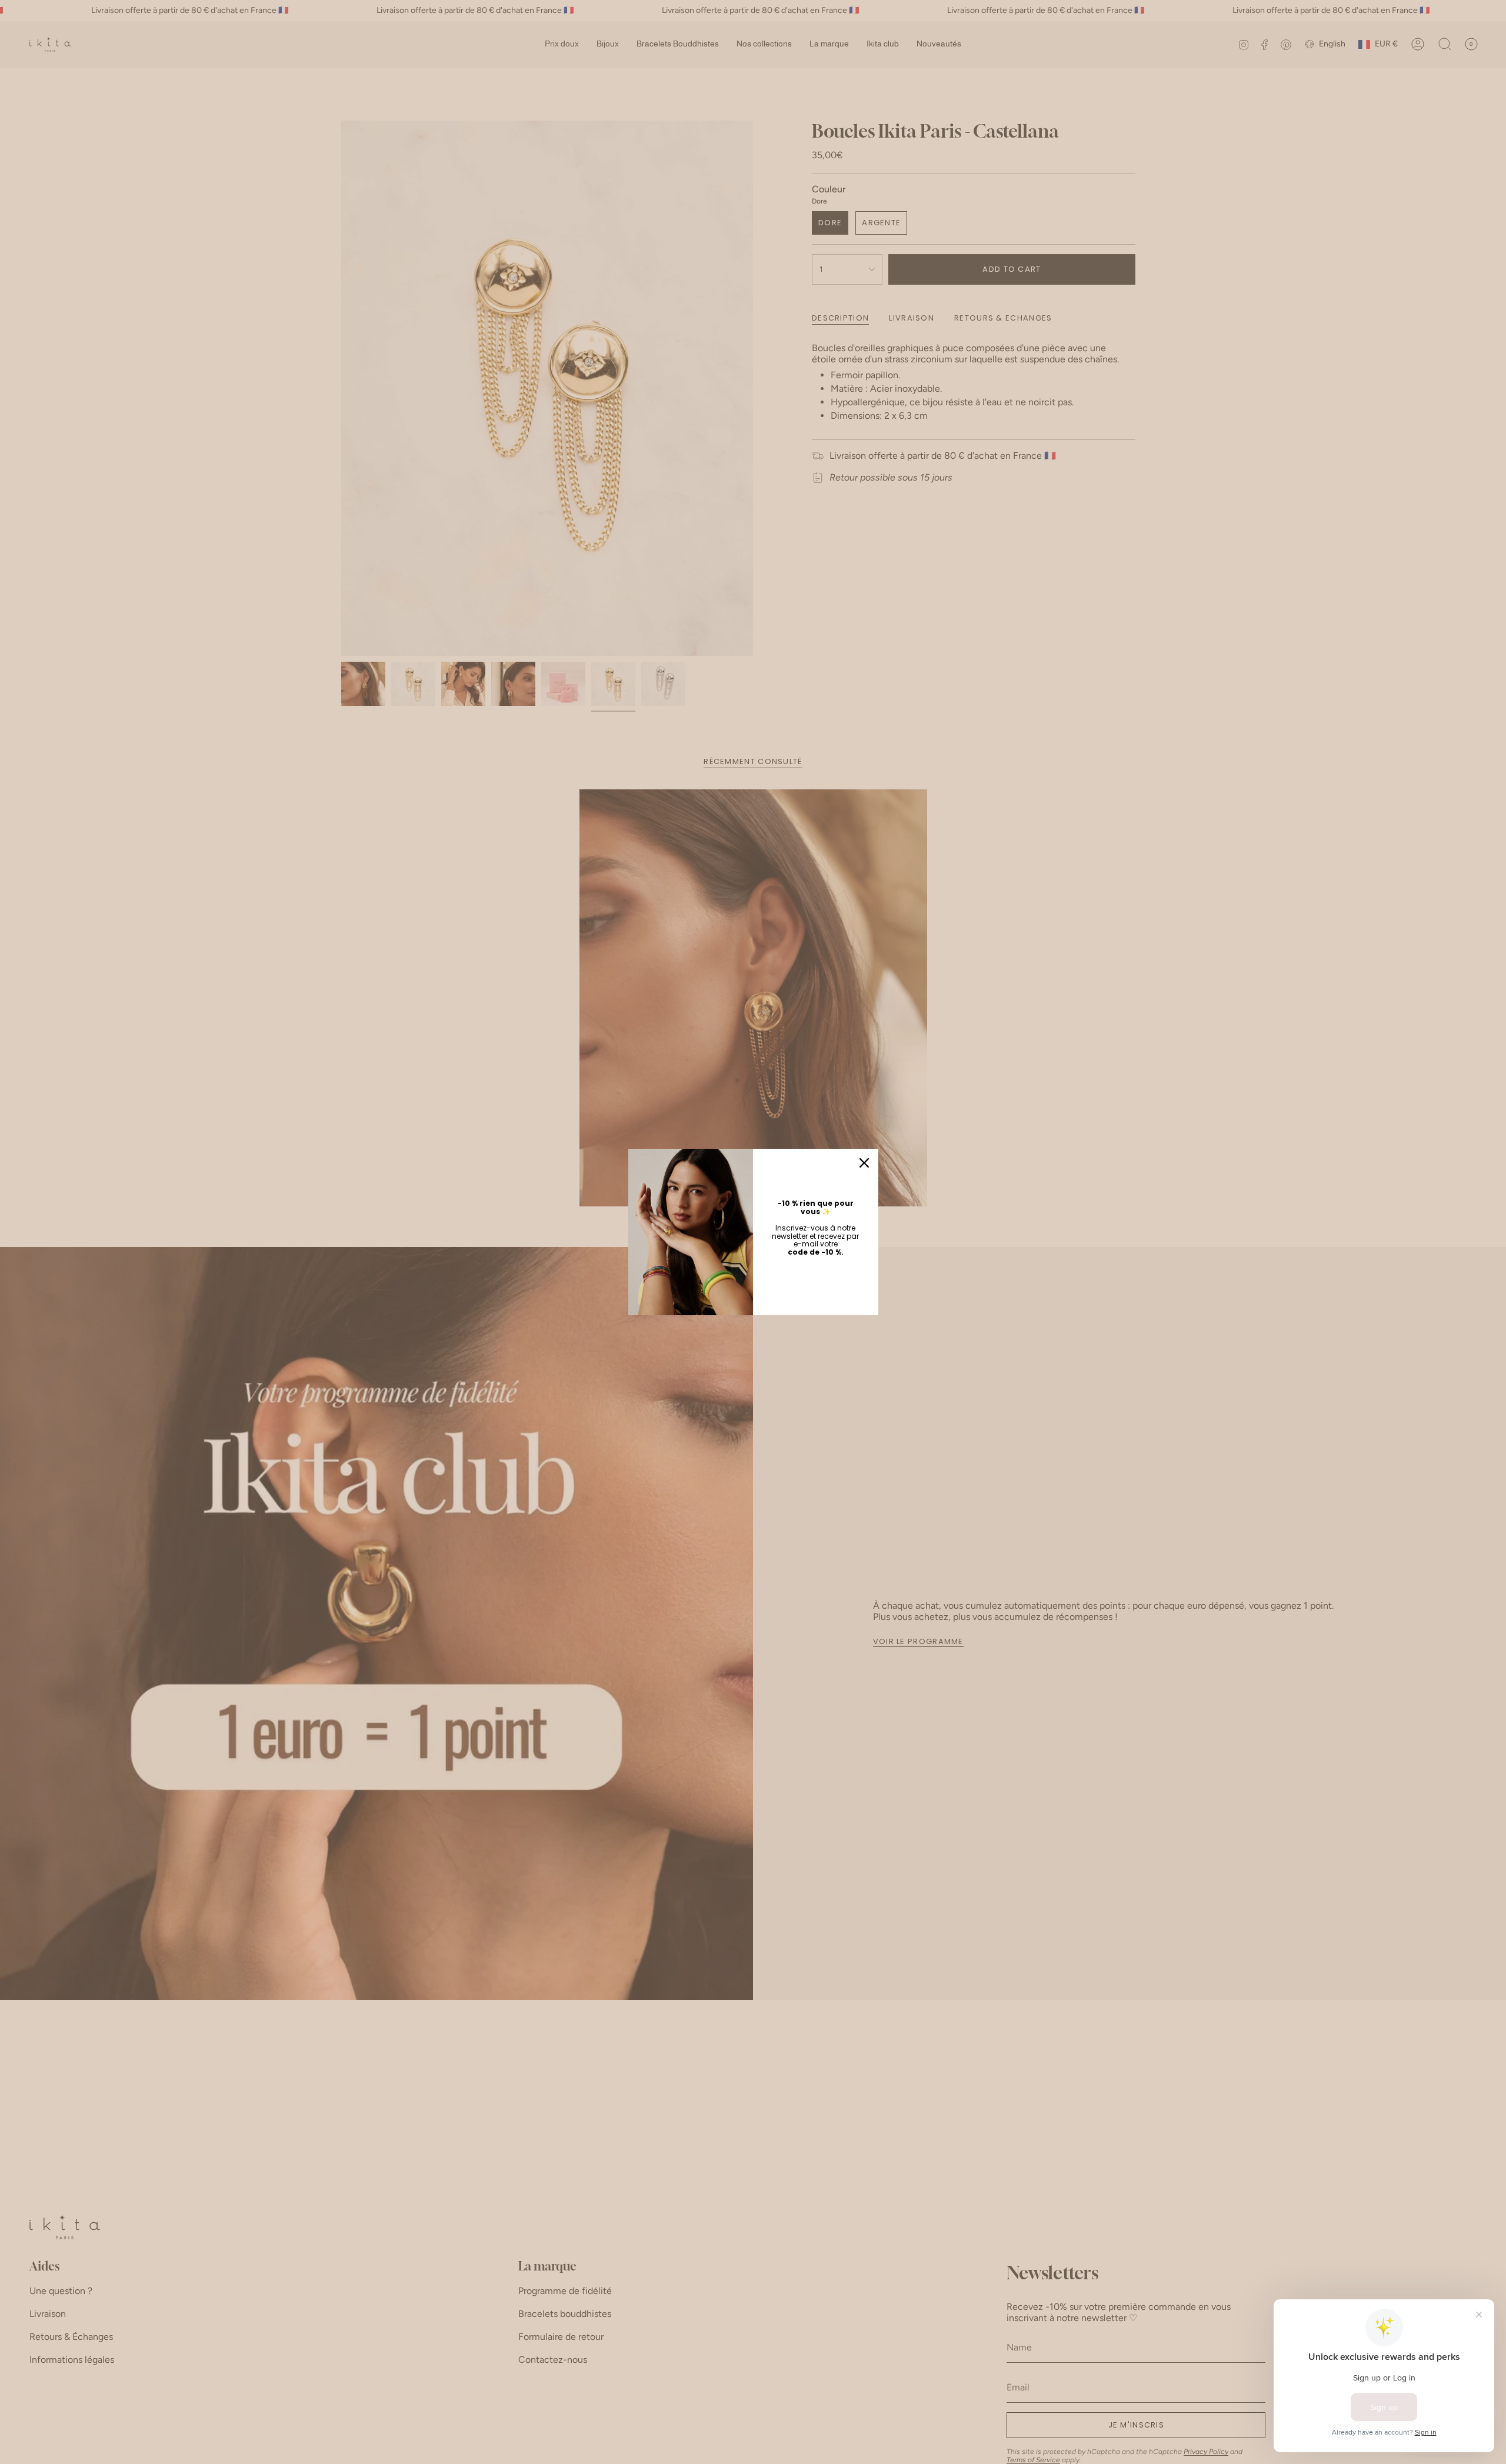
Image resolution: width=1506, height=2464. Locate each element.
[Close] (864, 1163)
